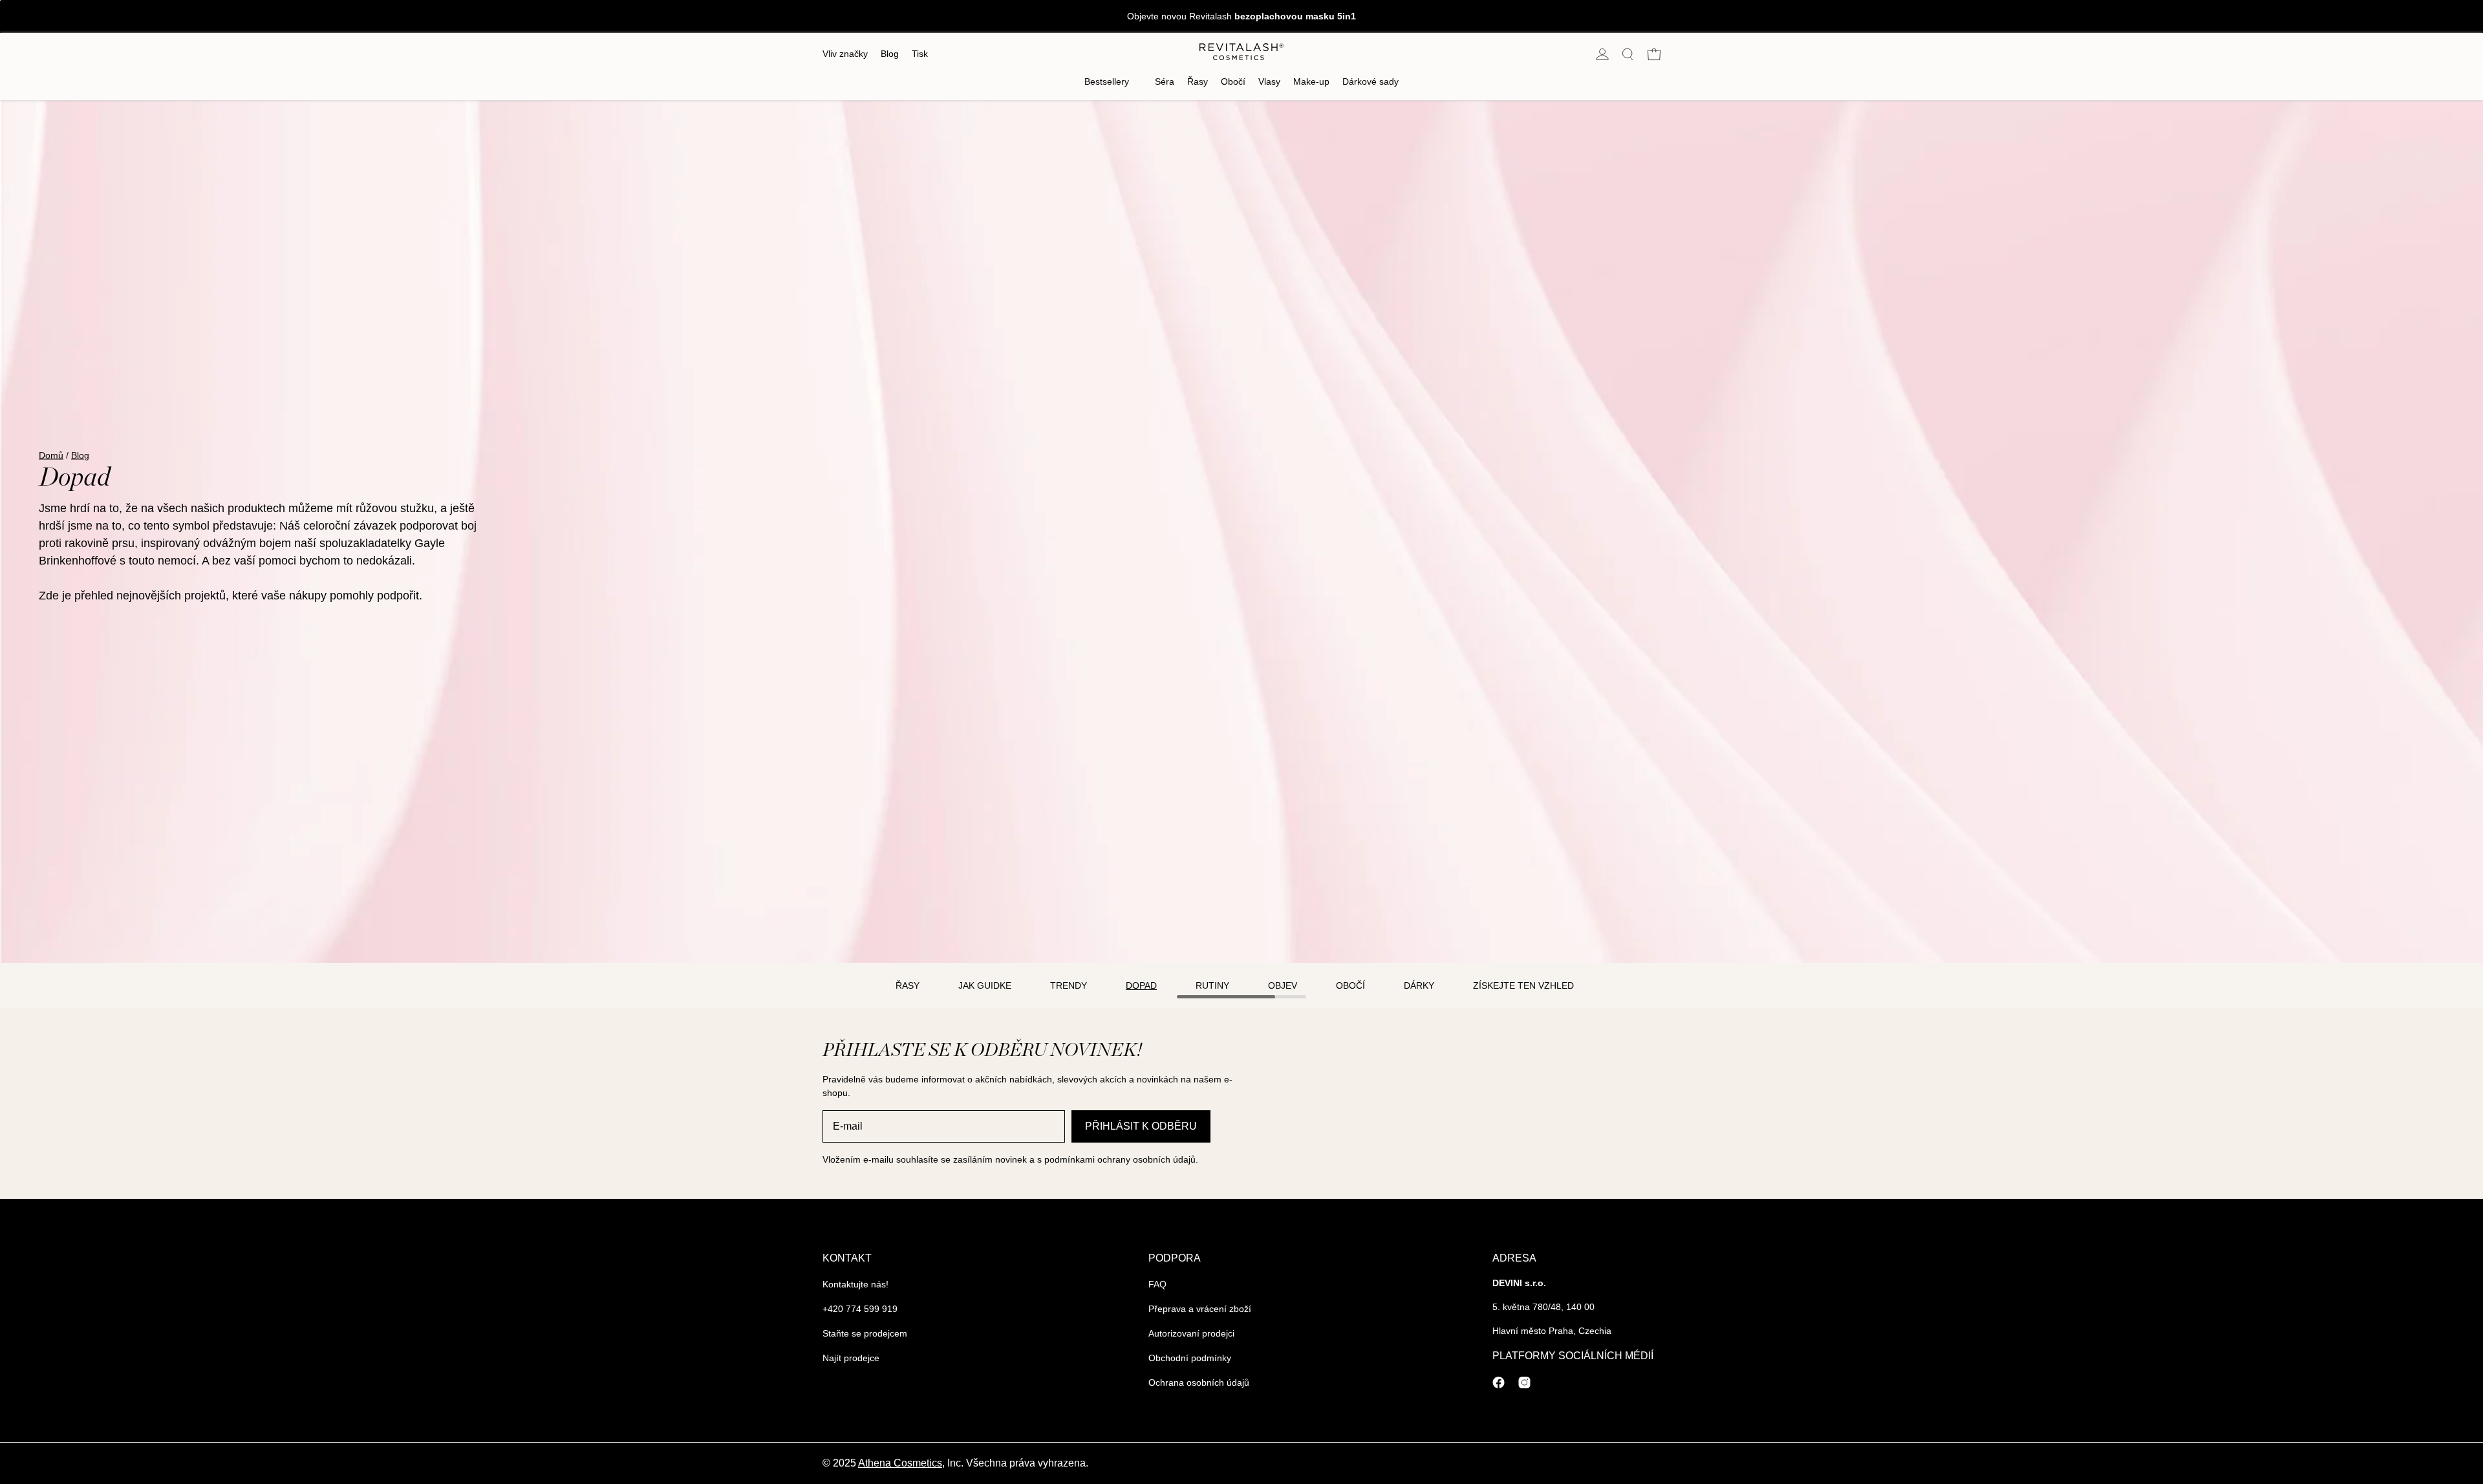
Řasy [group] (908, 985)
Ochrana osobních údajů (1199, 1382)
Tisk (920, 54)
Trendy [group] (1069, 985)
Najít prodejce (851, 1358)
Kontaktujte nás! (855, 1284)
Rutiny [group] (1212, 985)
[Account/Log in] (1602, 54)
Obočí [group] (1350, 985)
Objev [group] (1283, 985)
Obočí (1233, 81)
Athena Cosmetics (900, 1463)
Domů (51, 455)
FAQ (1157, 1284)
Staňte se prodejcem (865, 1333)
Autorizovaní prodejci (1191, 1333)
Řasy (1198, 81)
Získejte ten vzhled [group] (1523, 985)
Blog (890, 54)
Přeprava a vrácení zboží (1200, 1309)
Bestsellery (1107, 81)
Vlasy (1269, 81)
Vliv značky (845, 54)
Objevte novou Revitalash (1241, 16)
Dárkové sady (1370, 81)
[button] (1628, 54)
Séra (1165, 81)
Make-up (1311, 81)
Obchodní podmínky (1190, 1358)
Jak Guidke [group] (985, 985)
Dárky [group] (1419, 985)
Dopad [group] (1141, 985)
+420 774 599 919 (860, 1309)
